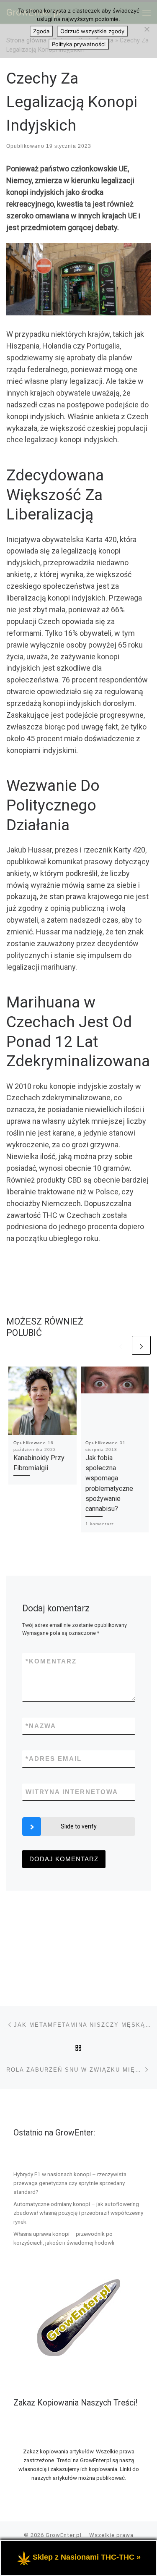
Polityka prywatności (79, 44)
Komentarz (51, 1661)
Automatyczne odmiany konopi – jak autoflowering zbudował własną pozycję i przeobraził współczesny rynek (78, 2213)
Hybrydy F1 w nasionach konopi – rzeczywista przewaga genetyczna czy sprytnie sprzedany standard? (70, 2183)
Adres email (54, 1759)
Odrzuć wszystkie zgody (92, 31)
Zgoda (41, 31)
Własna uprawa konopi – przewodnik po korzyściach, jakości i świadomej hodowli (64, 2238)
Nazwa (41, 1726)
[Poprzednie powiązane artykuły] (121, 1345)
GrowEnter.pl (64, 2535)
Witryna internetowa (72, 1792)
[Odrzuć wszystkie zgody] (147, 29)
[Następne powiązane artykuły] (141, 1345)
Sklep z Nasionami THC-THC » (87, 2557)
